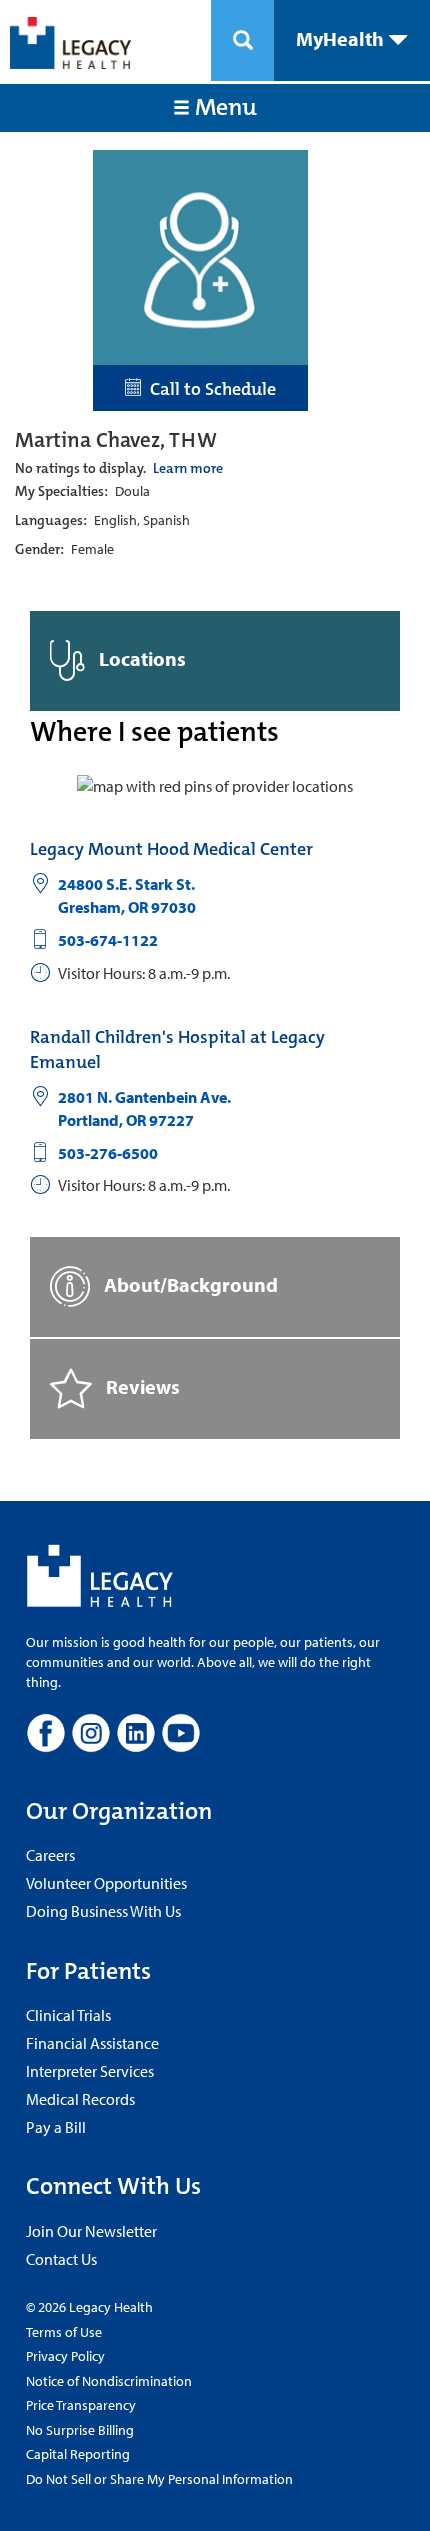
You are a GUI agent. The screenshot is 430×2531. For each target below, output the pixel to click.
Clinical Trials (68, 2015)
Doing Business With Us (103, 1911)
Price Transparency (81, 2405)
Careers (50, 1855)
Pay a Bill (56, 2127)
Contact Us (61, 2259)
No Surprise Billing (80, 2430)
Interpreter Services (90, 2071)
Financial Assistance (92, 2043)
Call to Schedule (209, 389)
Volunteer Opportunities (106, 1883)
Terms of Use (64, 2332)
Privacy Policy (65, 2356)
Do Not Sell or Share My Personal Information (159, 2479)
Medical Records (80, 2099)
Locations (140, 658)
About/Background (189, 1284)
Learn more (188, 468)
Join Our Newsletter (91, 2231)
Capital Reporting (78, 2454)
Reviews (141, 1386)
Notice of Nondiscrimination (109, 2381)
